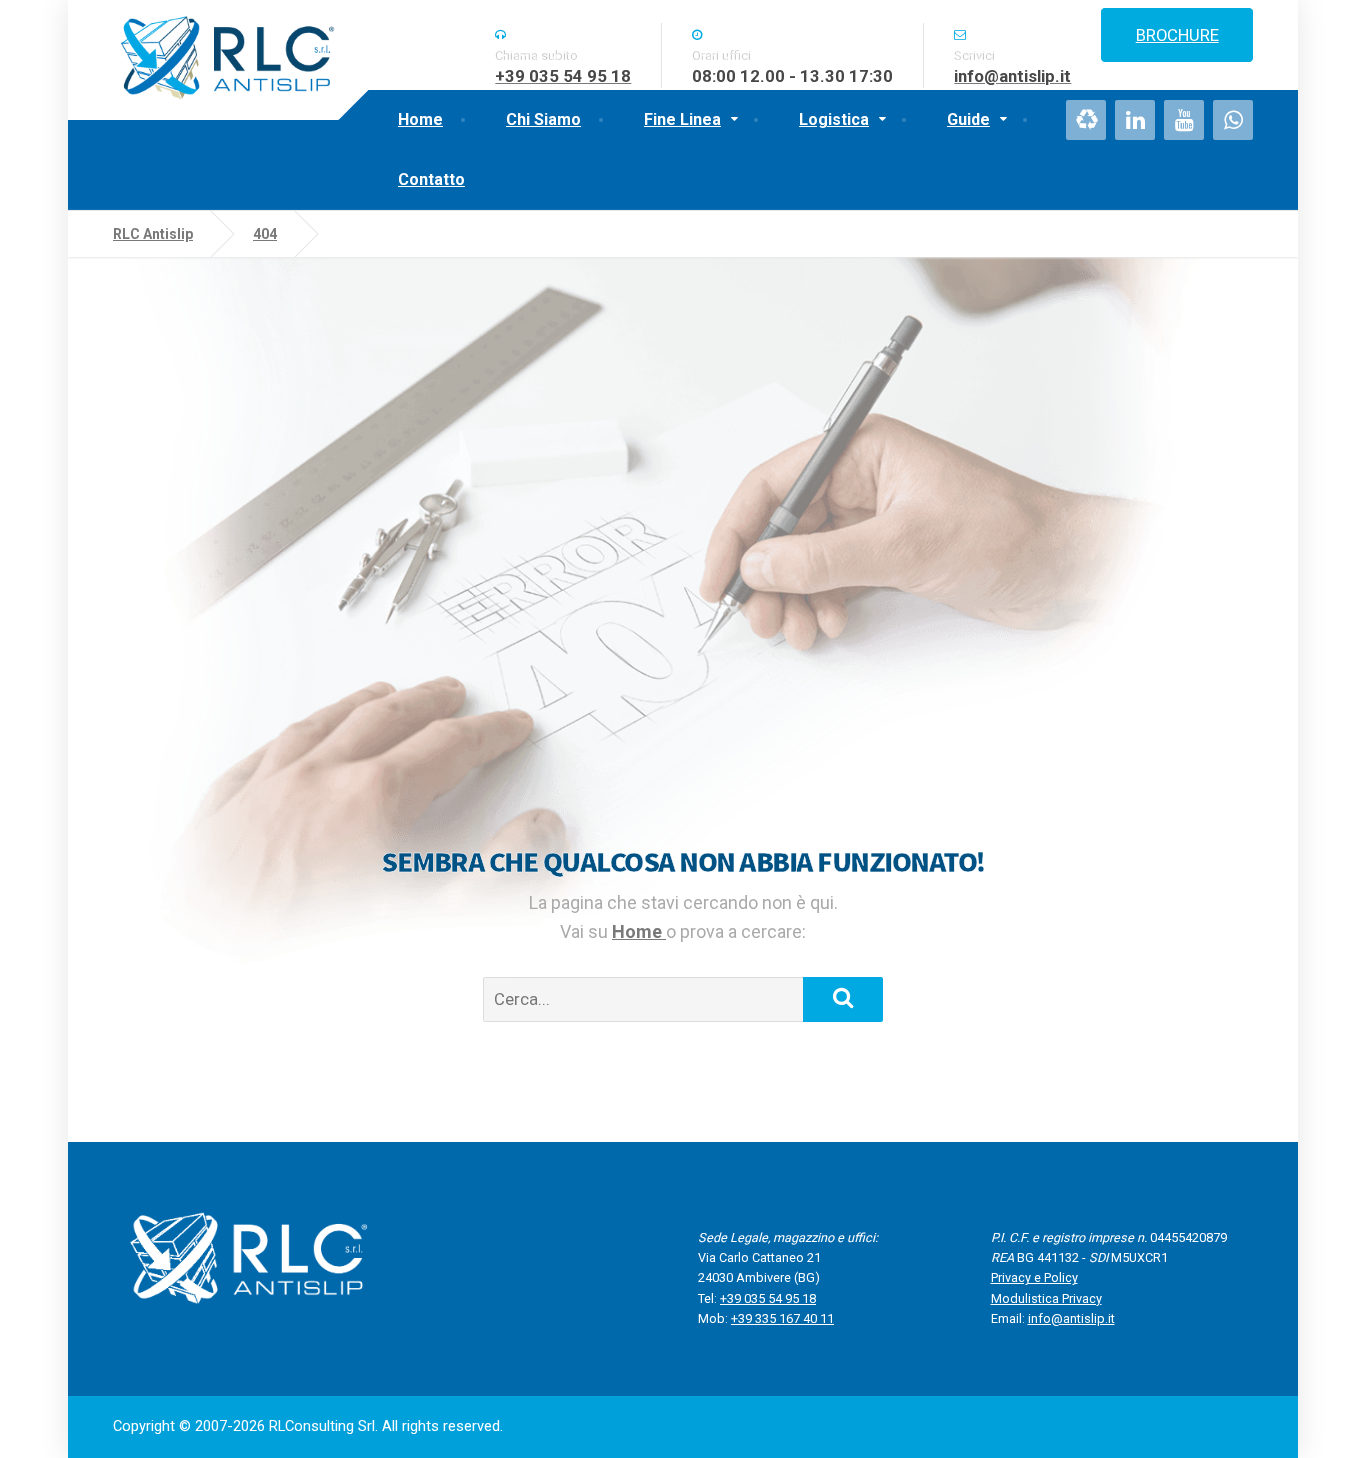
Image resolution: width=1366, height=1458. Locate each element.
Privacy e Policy (1034, 1277)
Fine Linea (682, 119)
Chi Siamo (543, 119)
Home (420, 119)
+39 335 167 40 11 (782, 1318)
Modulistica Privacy (1046, 1298)
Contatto (431, 179)
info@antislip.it (1071, 1318)
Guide (968, 119)
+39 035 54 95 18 (768, 1298)
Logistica (834, 119)
